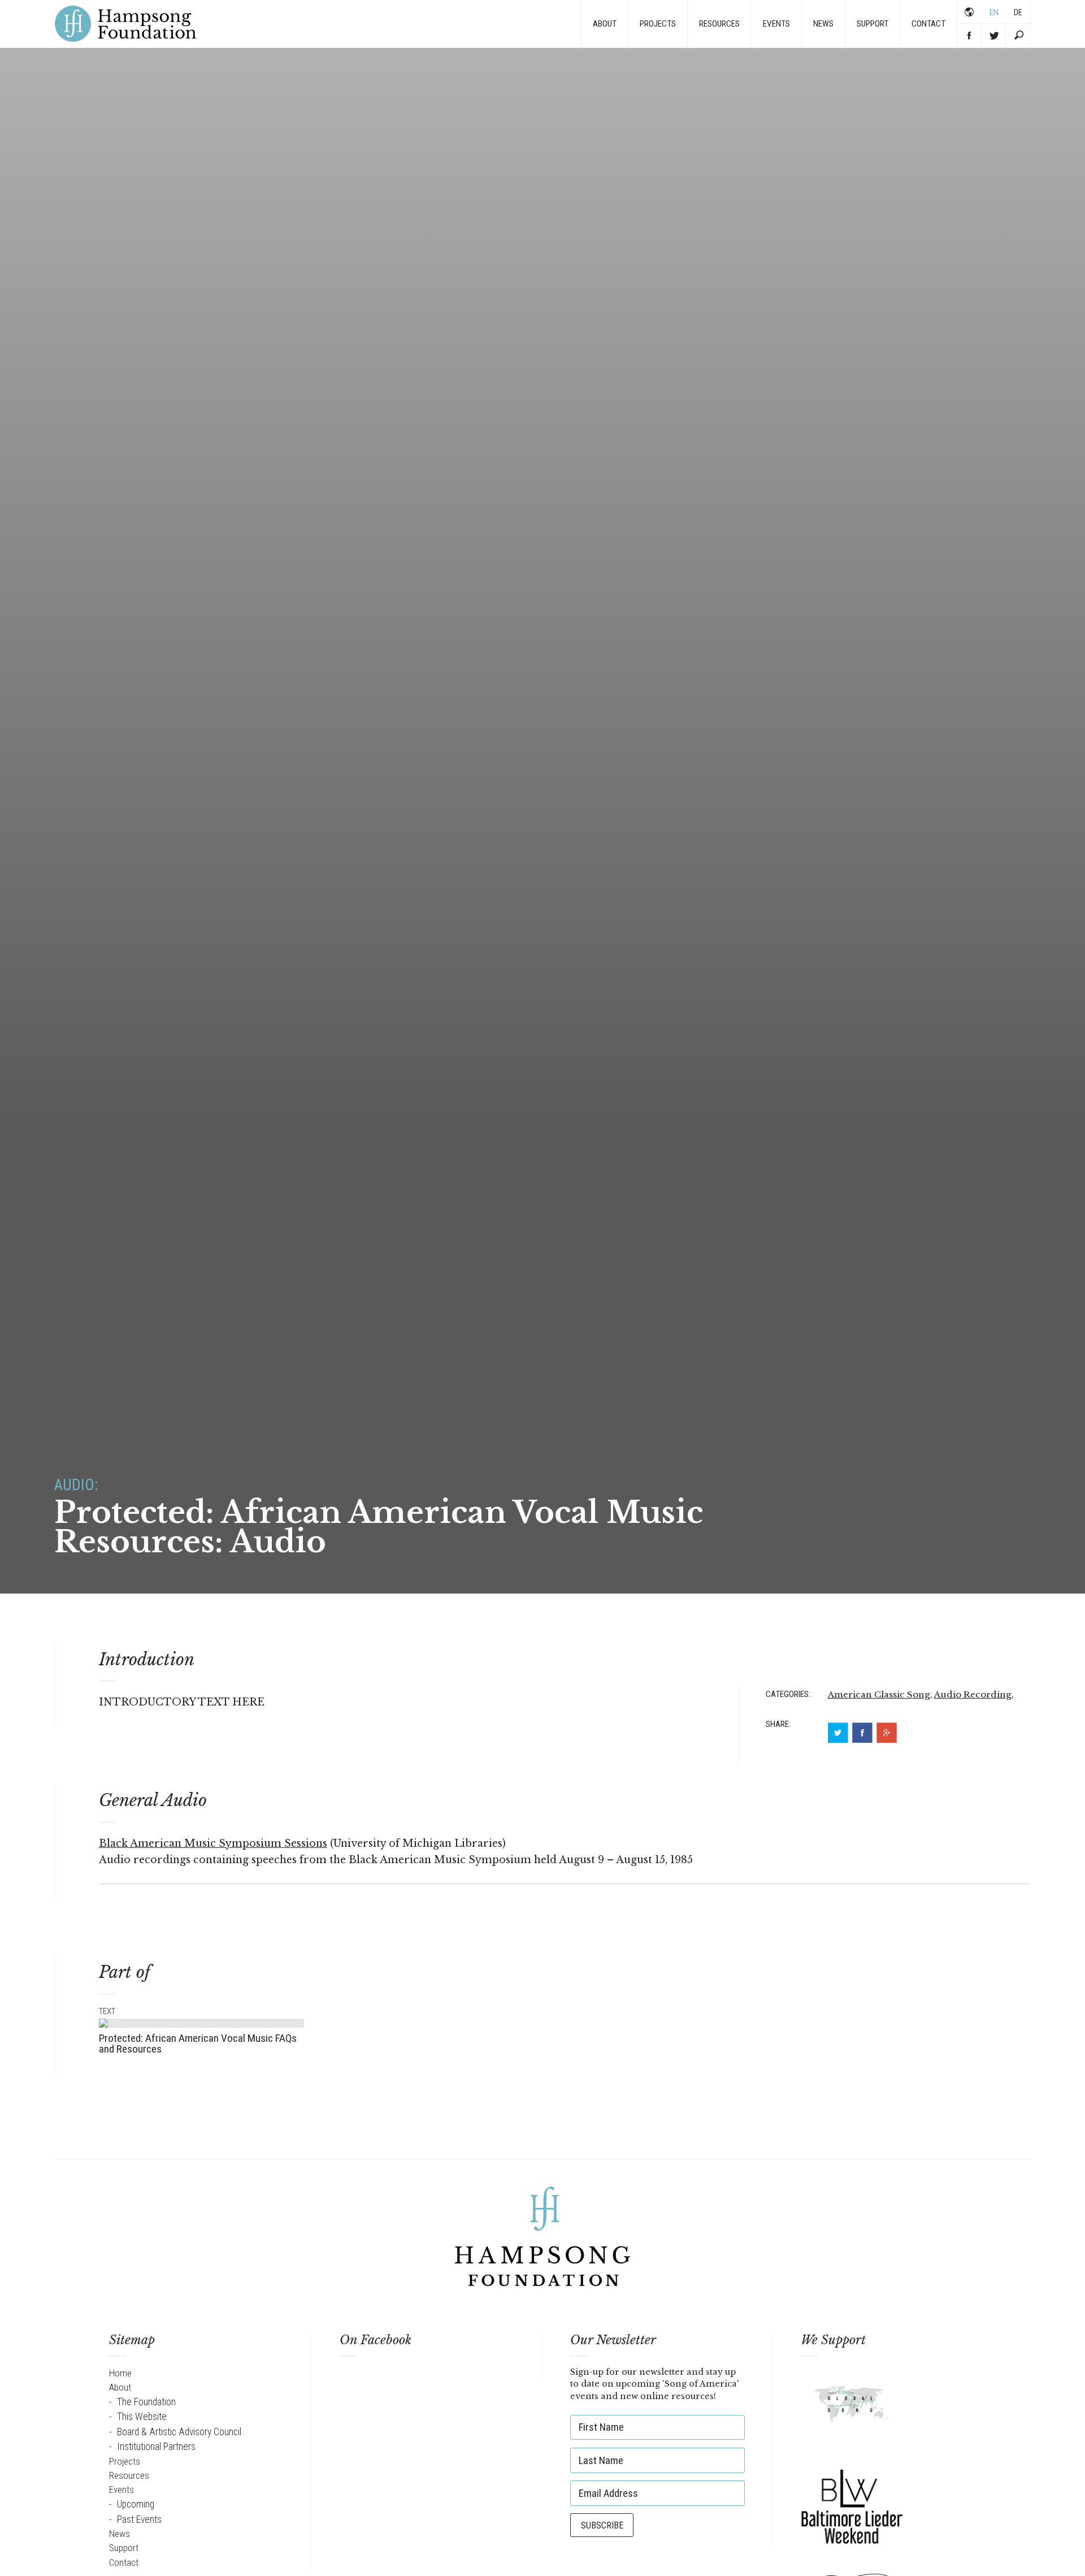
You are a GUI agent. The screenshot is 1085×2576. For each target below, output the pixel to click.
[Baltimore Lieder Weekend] (852, 2505)
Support (873, 24)
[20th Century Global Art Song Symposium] (852, 2408)
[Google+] (887, 1733)
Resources (719, 24)
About (605, 24)
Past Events (139, 2519)
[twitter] (838, 1733)
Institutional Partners (156, 2447)
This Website (142, 2417)
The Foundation (146, 2402)
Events (776, 24)
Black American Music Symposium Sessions (213, 1843)
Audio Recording (973, 1694)
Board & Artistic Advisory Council (179, 2432)
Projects (658, 24)
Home (120, 2373)
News (823, 24)
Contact (928, 24)
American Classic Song (879, 1694)
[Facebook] (862, 1733)
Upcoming (136, 2504)
